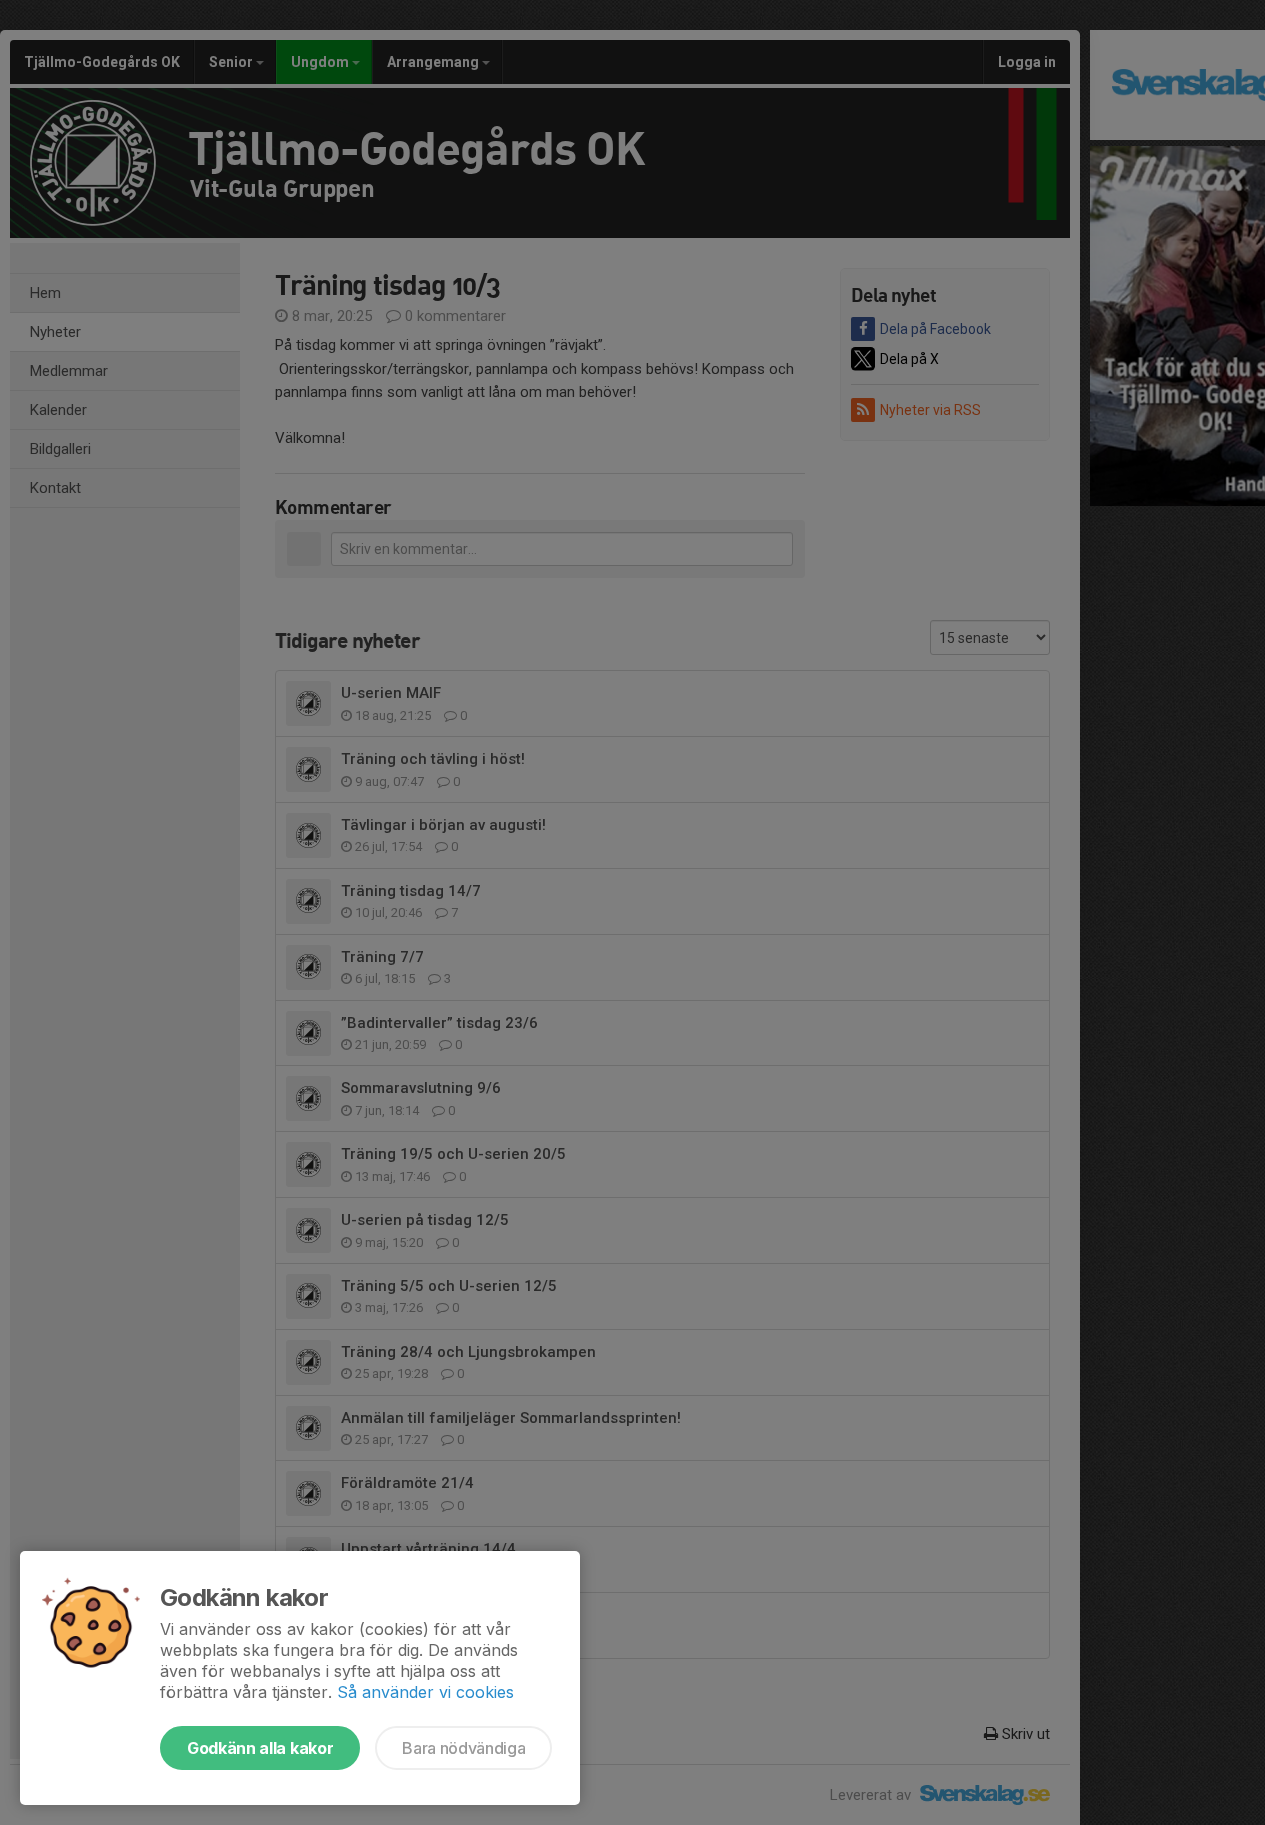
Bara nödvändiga (463, 1748)
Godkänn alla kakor (260, 1748)
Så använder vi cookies (425, 1692)
